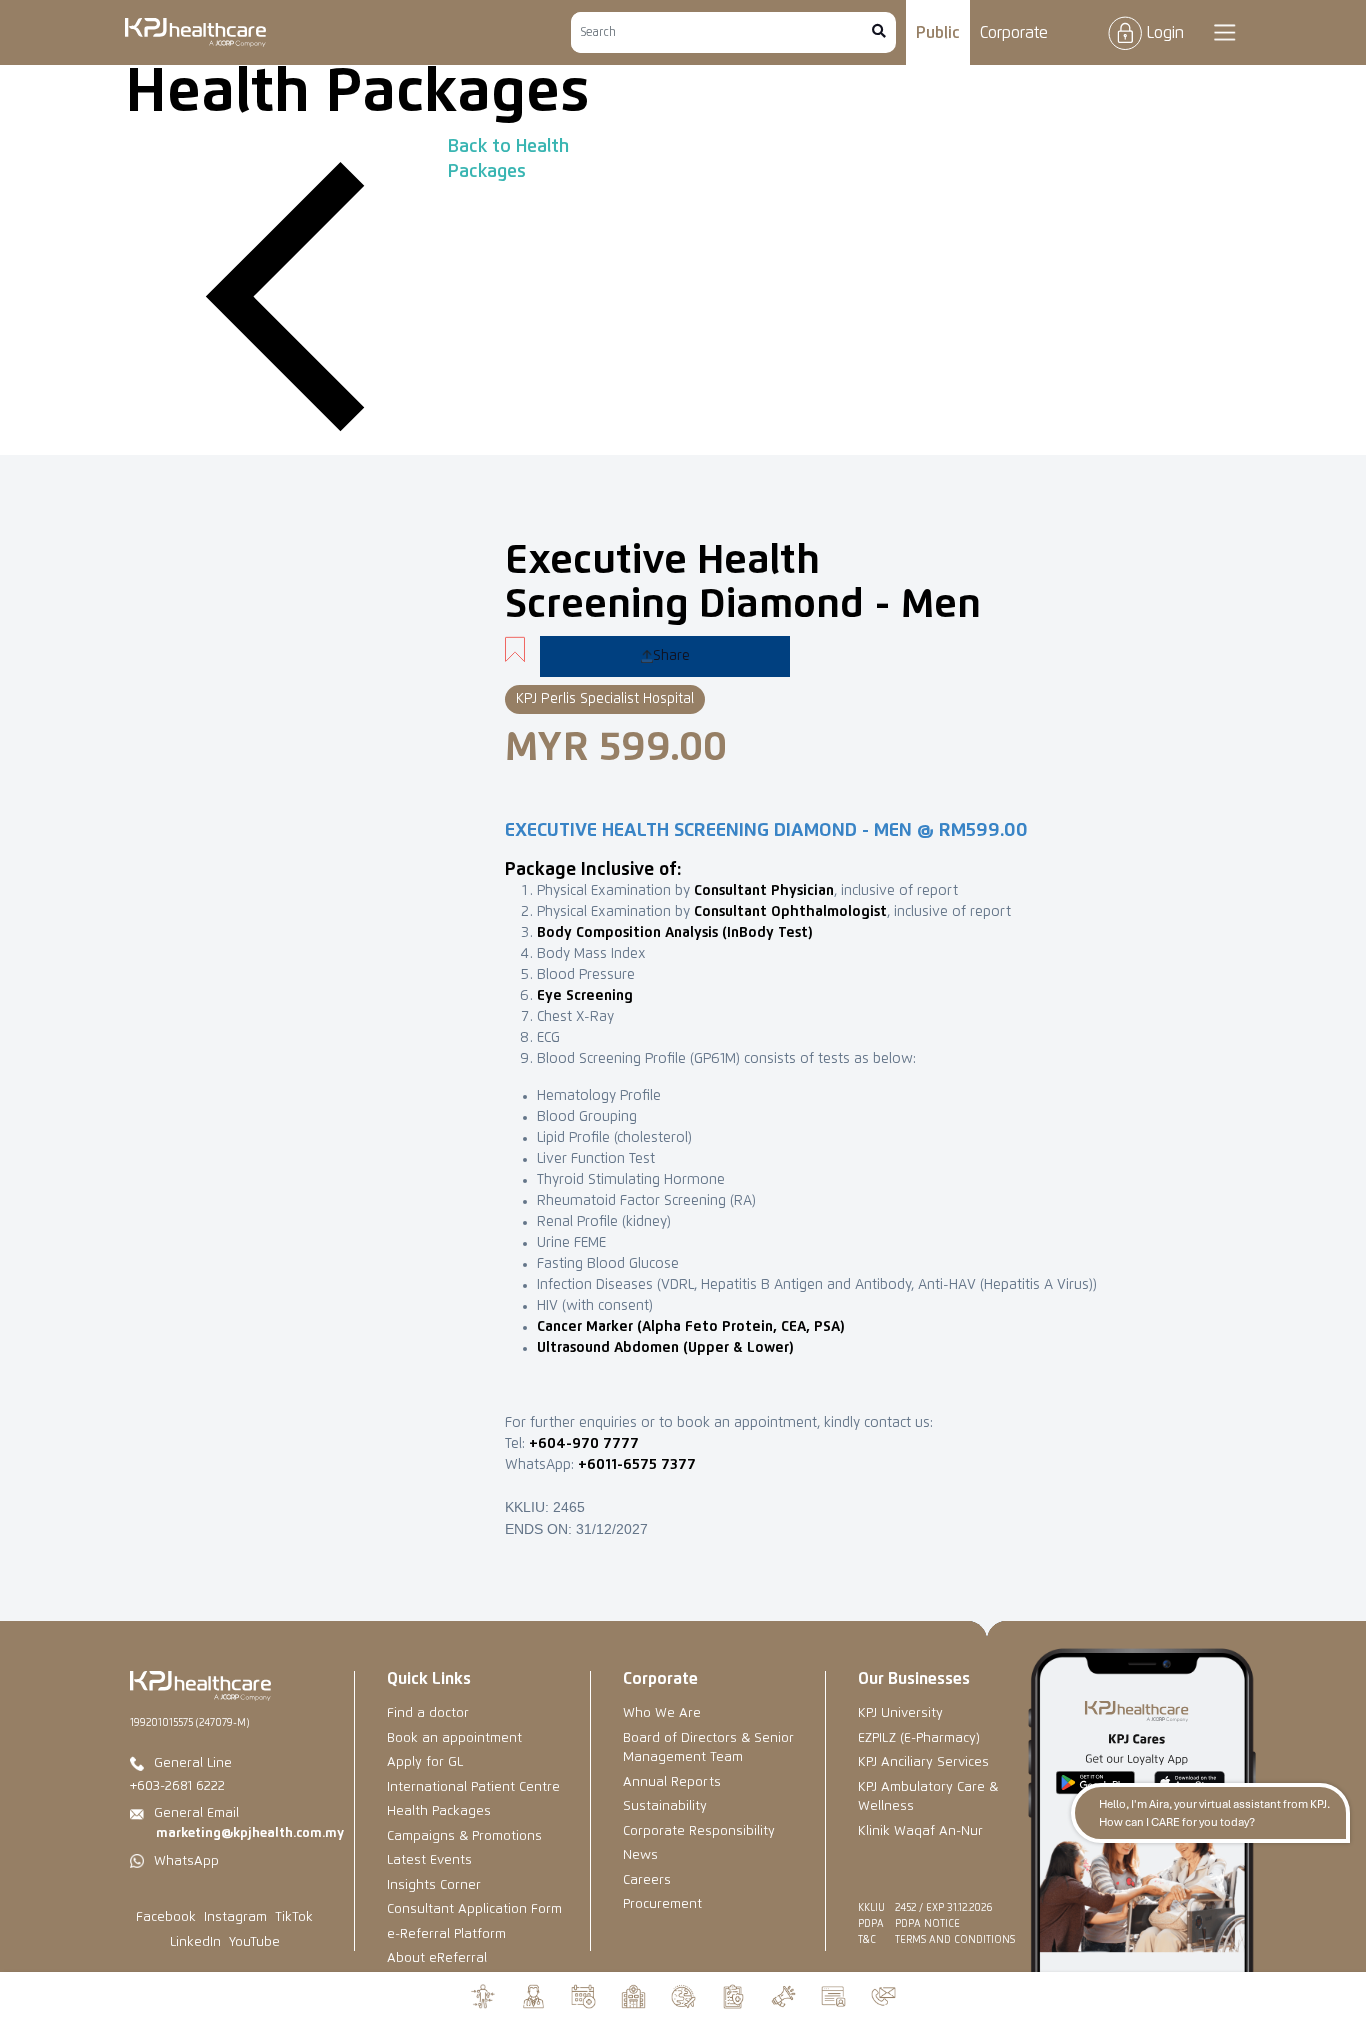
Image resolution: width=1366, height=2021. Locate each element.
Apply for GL (425, 1762)
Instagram (235, 1917)
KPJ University (900, 1713)
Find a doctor (428, 1713)
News (640, 1855)
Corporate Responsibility (699, 1831)
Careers (647, 1880)
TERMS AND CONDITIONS (955, 1940)
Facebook (166, 1917)
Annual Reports (672, 1782)
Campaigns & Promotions (464, 1836)
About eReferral (437, 1958)
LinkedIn (195, 1942)
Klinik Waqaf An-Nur (920, 1831)
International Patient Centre (473, 1787)
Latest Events (429, 1860)
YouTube (254, 1942)
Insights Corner (434, 1885)
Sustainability (665, 1806)
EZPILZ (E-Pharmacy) (919, 1738)
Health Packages (439, 1811)
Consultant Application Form (474, 1909)
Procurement (662, 1904)
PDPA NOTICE (927, 1924)
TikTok (294, 1917)
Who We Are (662, 1713)
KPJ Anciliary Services (923, 1762)
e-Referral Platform (446, 1934)
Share (671, 656)
